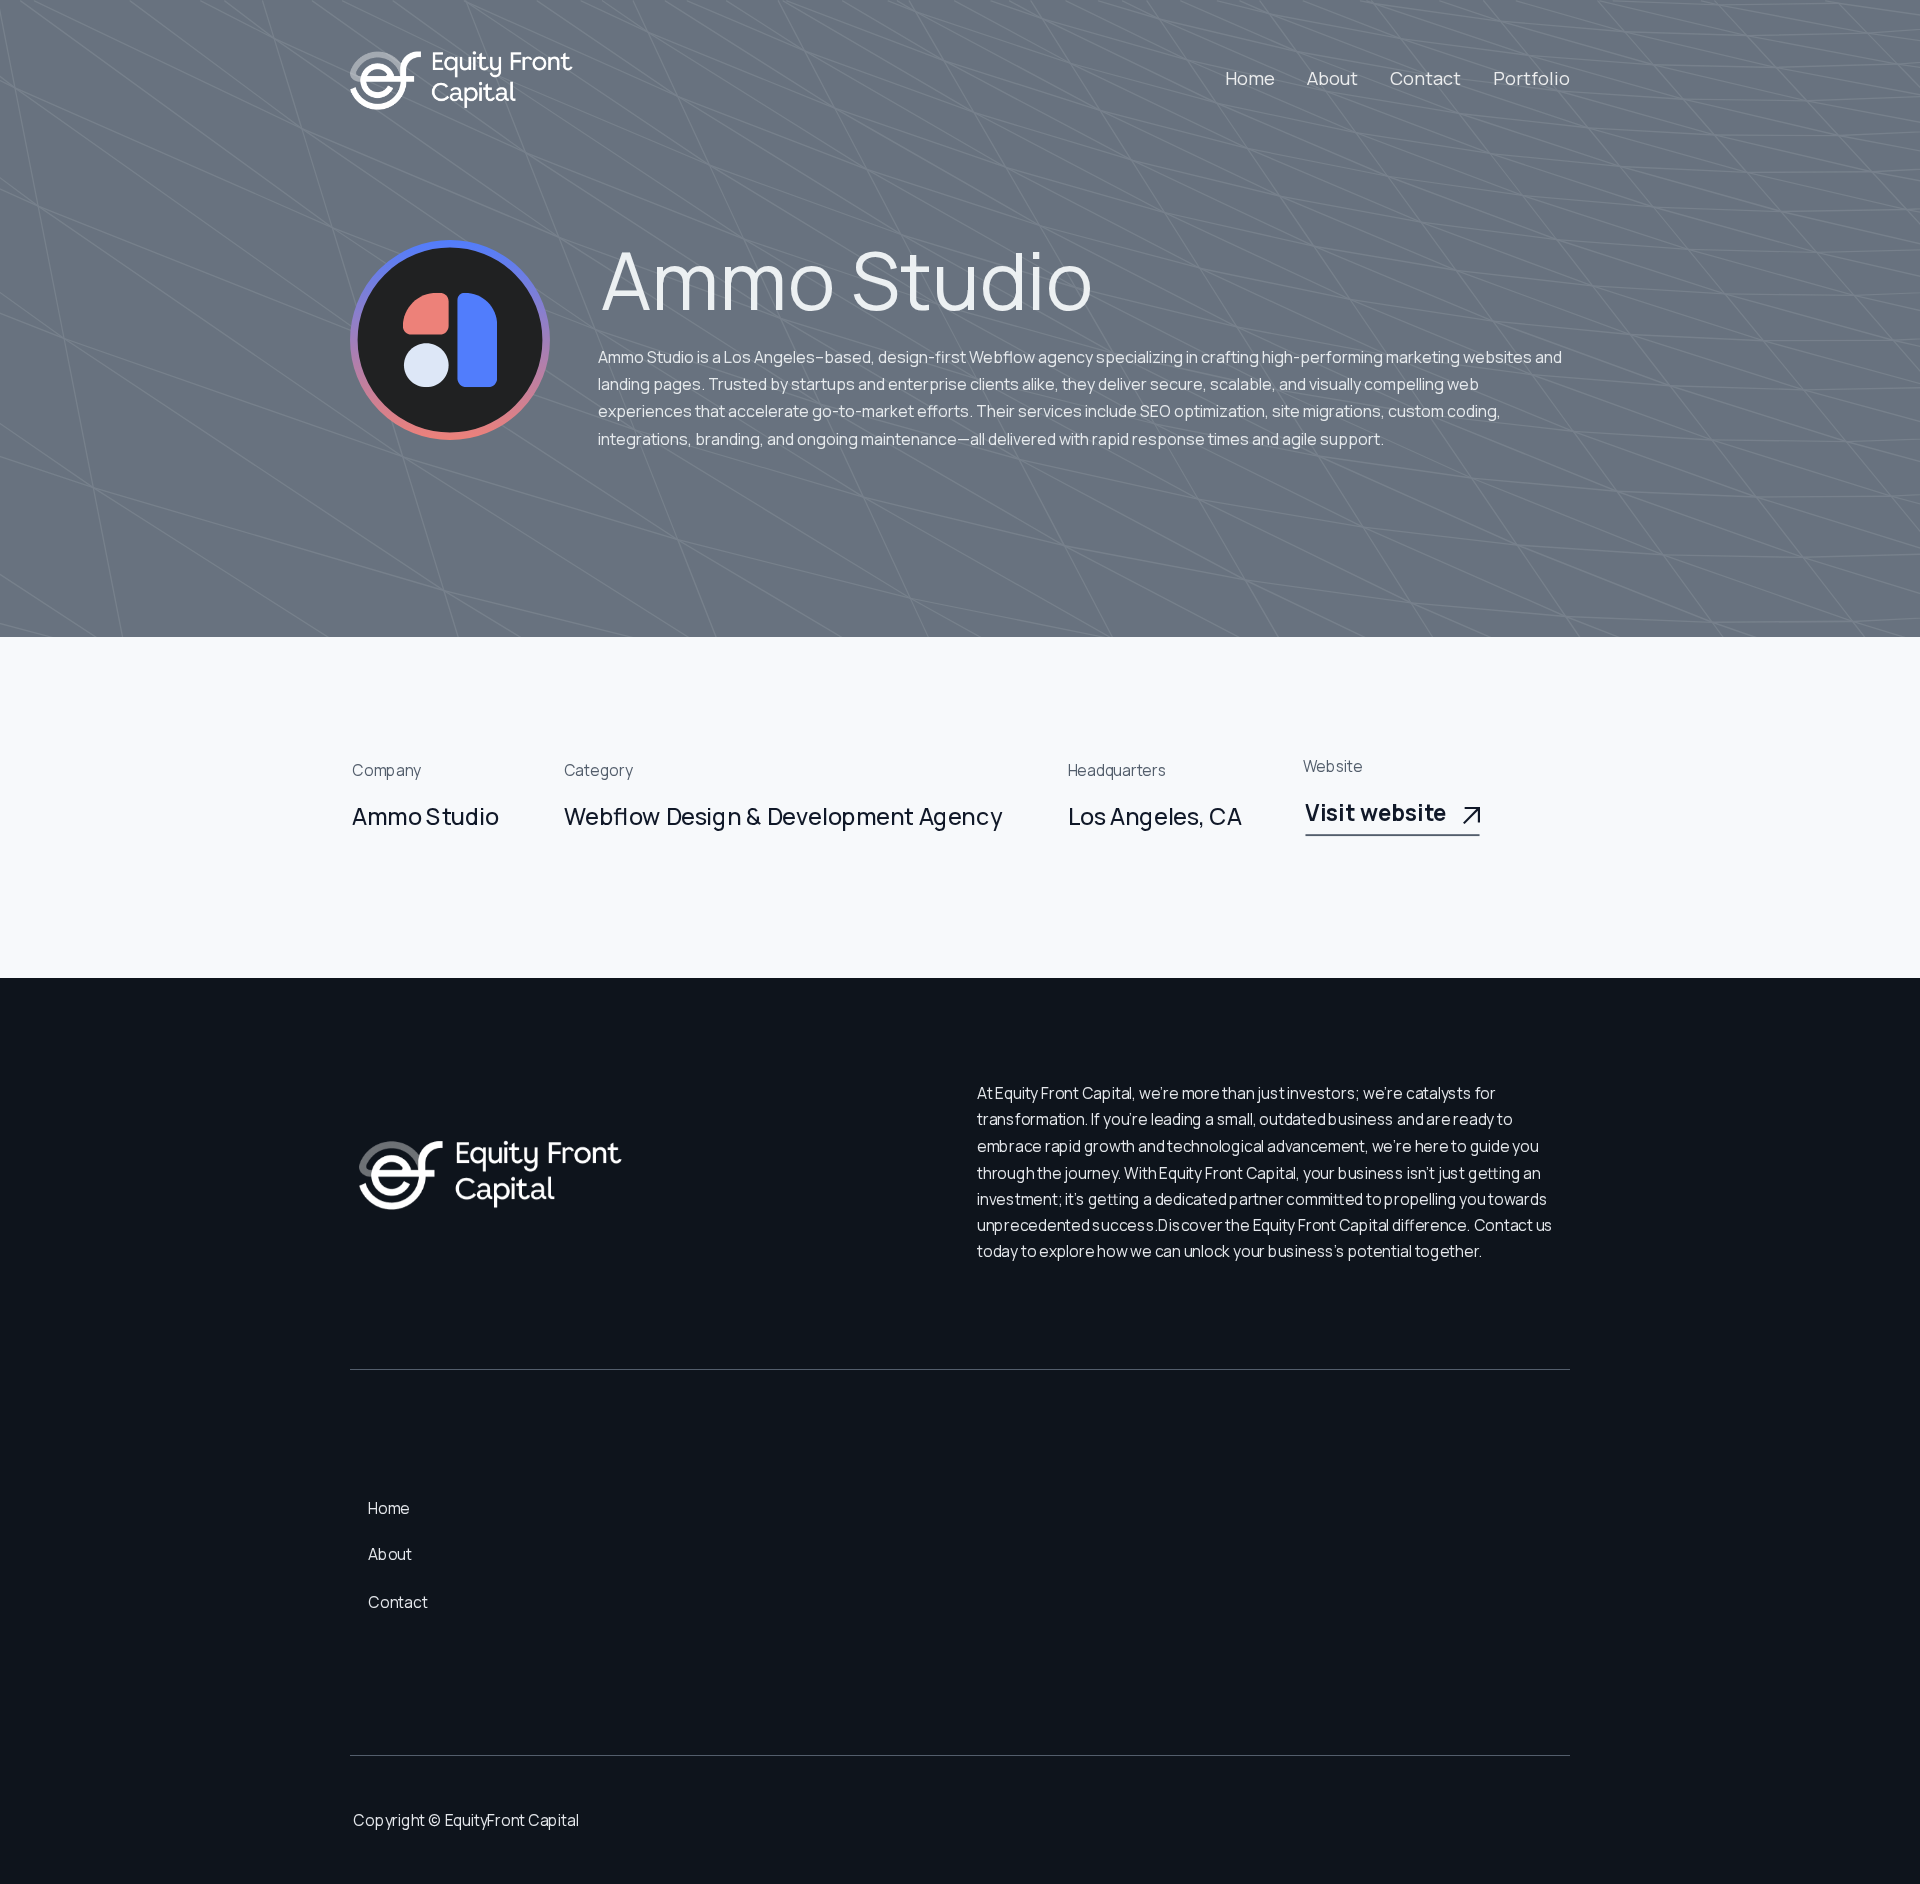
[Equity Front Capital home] (463, 79)
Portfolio (1531, 78)
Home (1250, 78)
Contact (1425, 78)
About (1332, 78)
